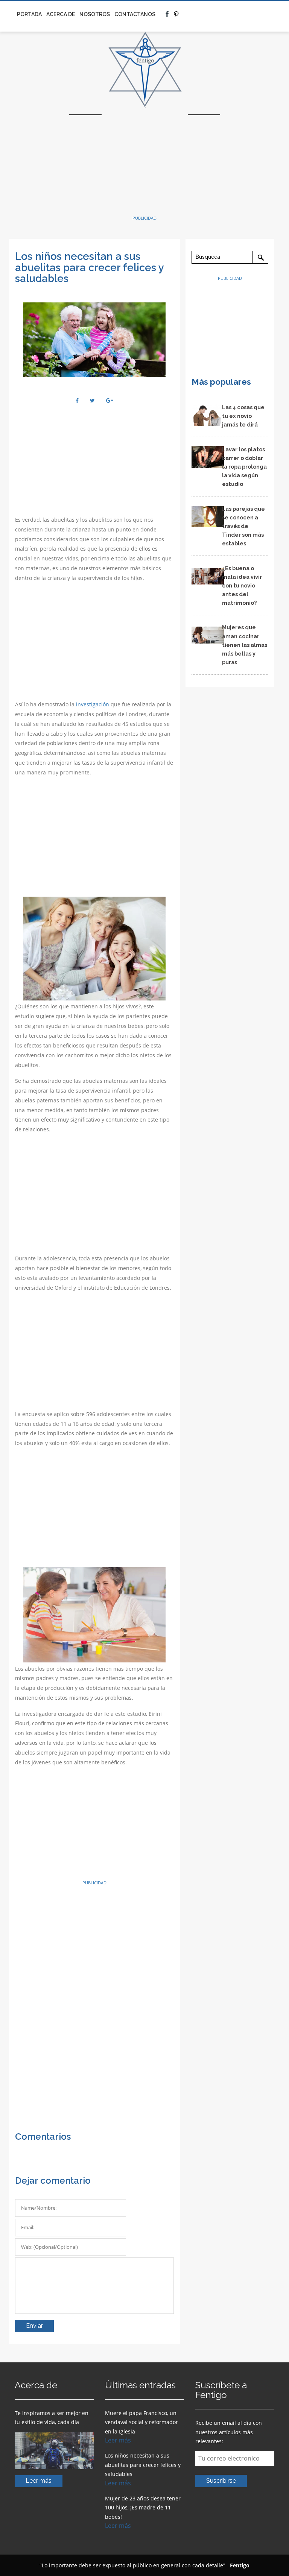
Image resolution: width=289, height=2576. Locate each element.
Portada (29, 14)
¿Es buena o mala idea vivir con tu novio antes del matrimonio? (242, 585)
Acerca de (61, 14)
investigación (93, 704)
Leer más (39, 2481)
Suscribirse (221, 2481)
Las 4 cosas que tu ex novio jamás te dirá (243, 416)
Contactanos (135, 14)
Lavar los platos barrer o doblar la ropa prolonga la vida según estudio (244, 467)
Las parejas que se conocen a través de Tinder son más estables (243, 526)
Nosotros (95, 14)
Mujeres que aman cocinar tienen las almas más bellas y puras (245, 644)
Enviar (34, 2326)
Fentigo (240, 2565)
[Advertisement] (144, 163)
